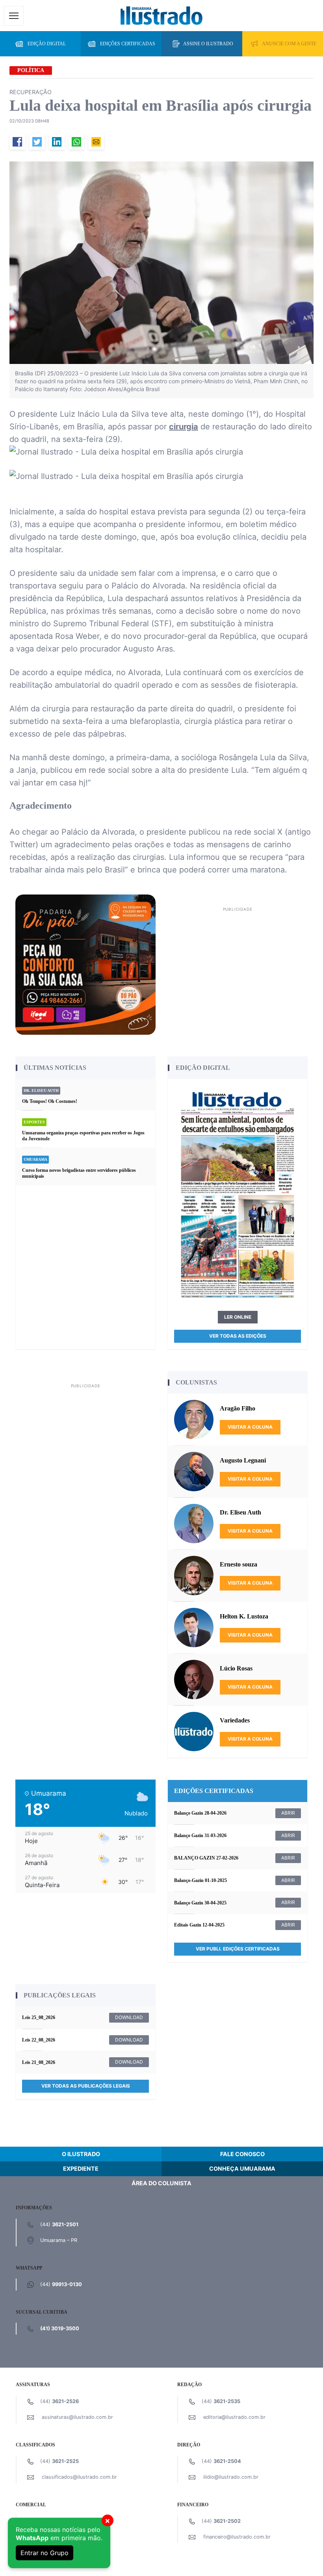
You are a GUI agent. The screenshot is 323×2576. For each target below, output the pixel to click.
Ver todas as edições (238, 1336)
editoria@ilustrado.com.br (234, 2417)
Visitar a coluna (250, 1427)
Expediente (81, 2169)
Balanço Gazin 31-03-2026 (200, 1835)
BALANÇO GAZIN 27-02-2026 (206, 1858)
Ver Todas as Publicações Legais (86, 2086)
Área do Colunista (161, 2183)
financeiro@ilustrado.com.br (237, 2537)
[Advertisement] (238, 969)
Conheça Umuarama (242, 2169)
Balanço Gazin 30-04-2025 (200, 1903)
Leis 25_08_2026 (39, 2017)
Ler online (238, 1317)
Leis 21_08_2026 (39, 2062)
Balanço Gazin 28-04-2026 (200, 1813)
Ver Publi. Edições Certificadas (238, 1949)
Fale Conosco (242, 2154)
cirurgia (184, 427)
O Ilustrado (81, 2154)
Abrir (288, 1813)
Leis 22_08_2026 (39, 2040)
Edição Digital (47, 44)
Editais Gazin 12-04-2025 (199, 1925)
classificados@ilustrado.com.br (79, 2477)
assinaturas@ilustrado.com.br (77, 2417)
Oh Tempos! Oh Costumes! (50, 1101)
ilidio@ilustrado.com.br (231, 2477)
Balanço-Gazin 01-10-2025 (200, 1880)
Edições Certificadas (128, 44)
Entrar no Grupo (45, 2553)
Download (129, 2017)
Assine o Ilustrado (208, 44)
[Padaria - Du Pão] (85, 964)
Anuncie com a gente (289, 44)
